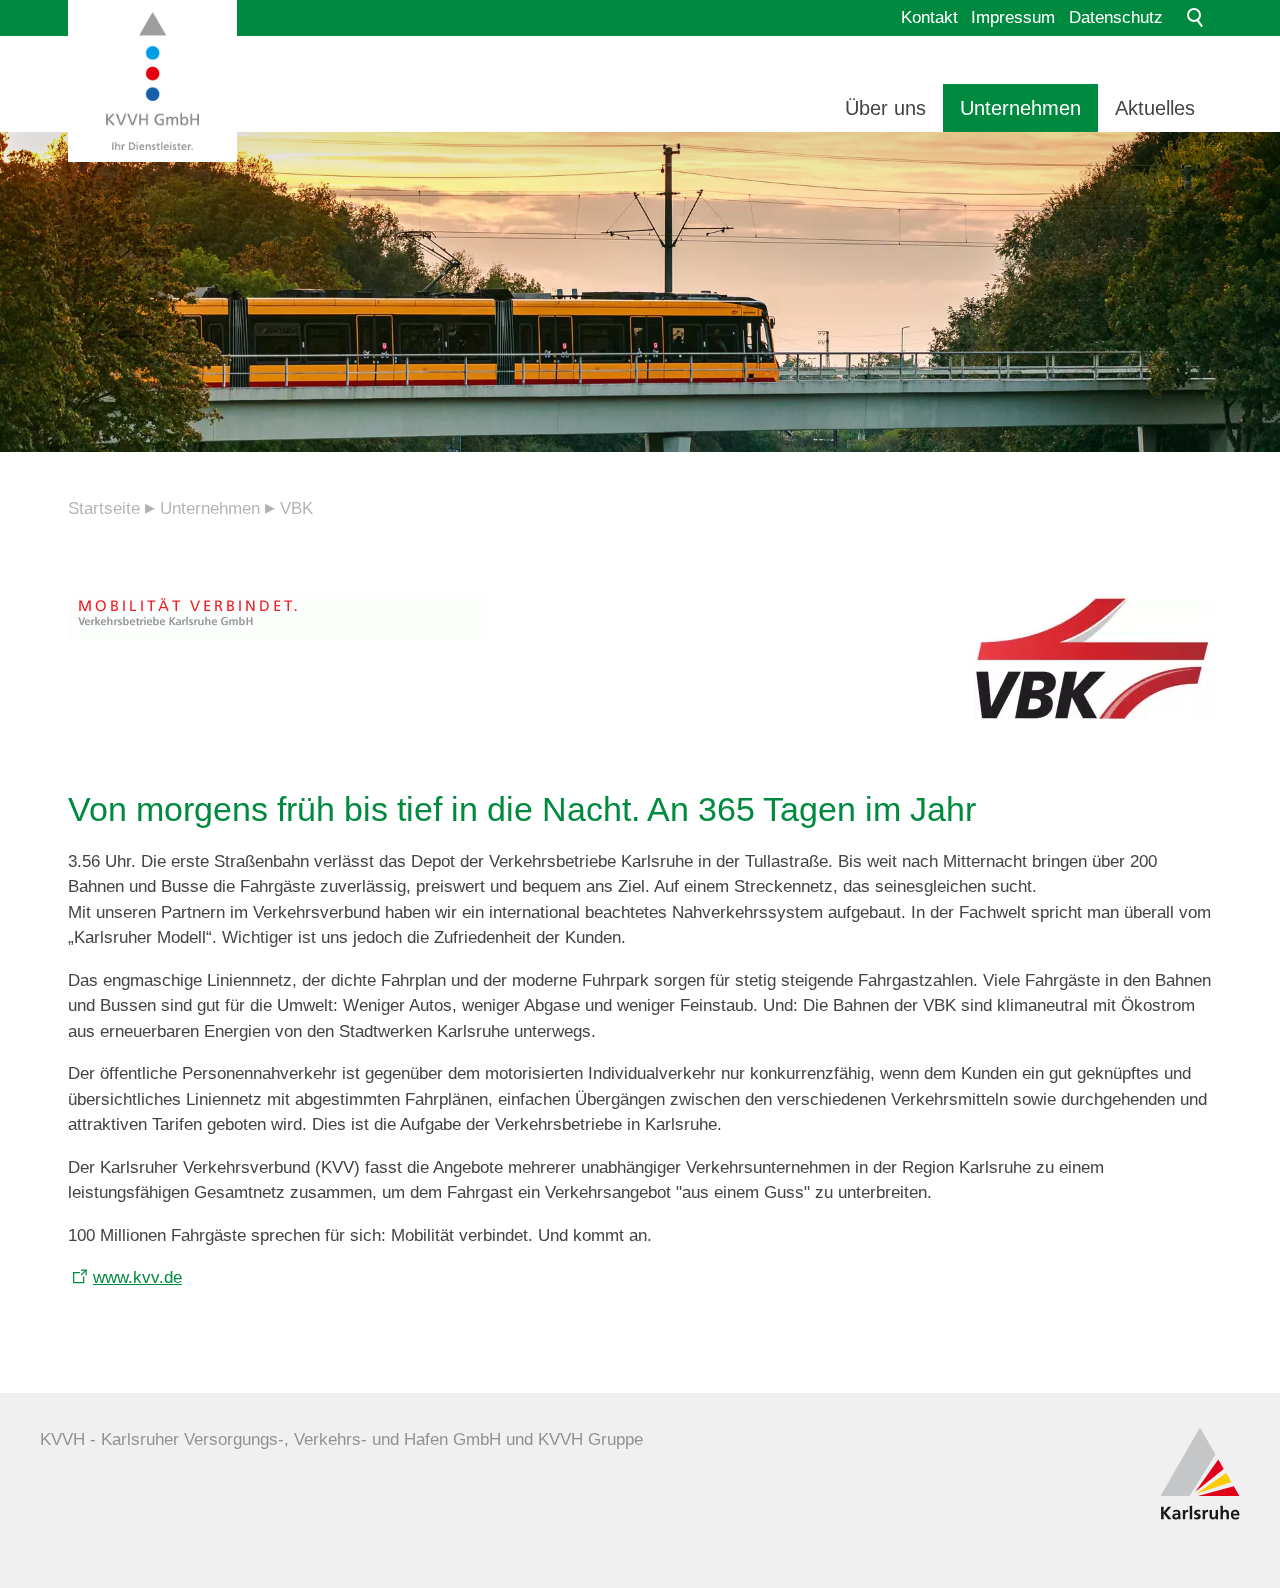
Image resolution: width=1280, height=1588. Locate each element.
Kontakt (929, 17)
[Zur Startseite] (152, 81)
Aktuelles (1155, 108)
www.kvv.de (137, 1277)
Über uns (885, 108)
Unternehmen (1020, 108)
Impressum (1013, 17)
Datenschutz (1116, 17)
